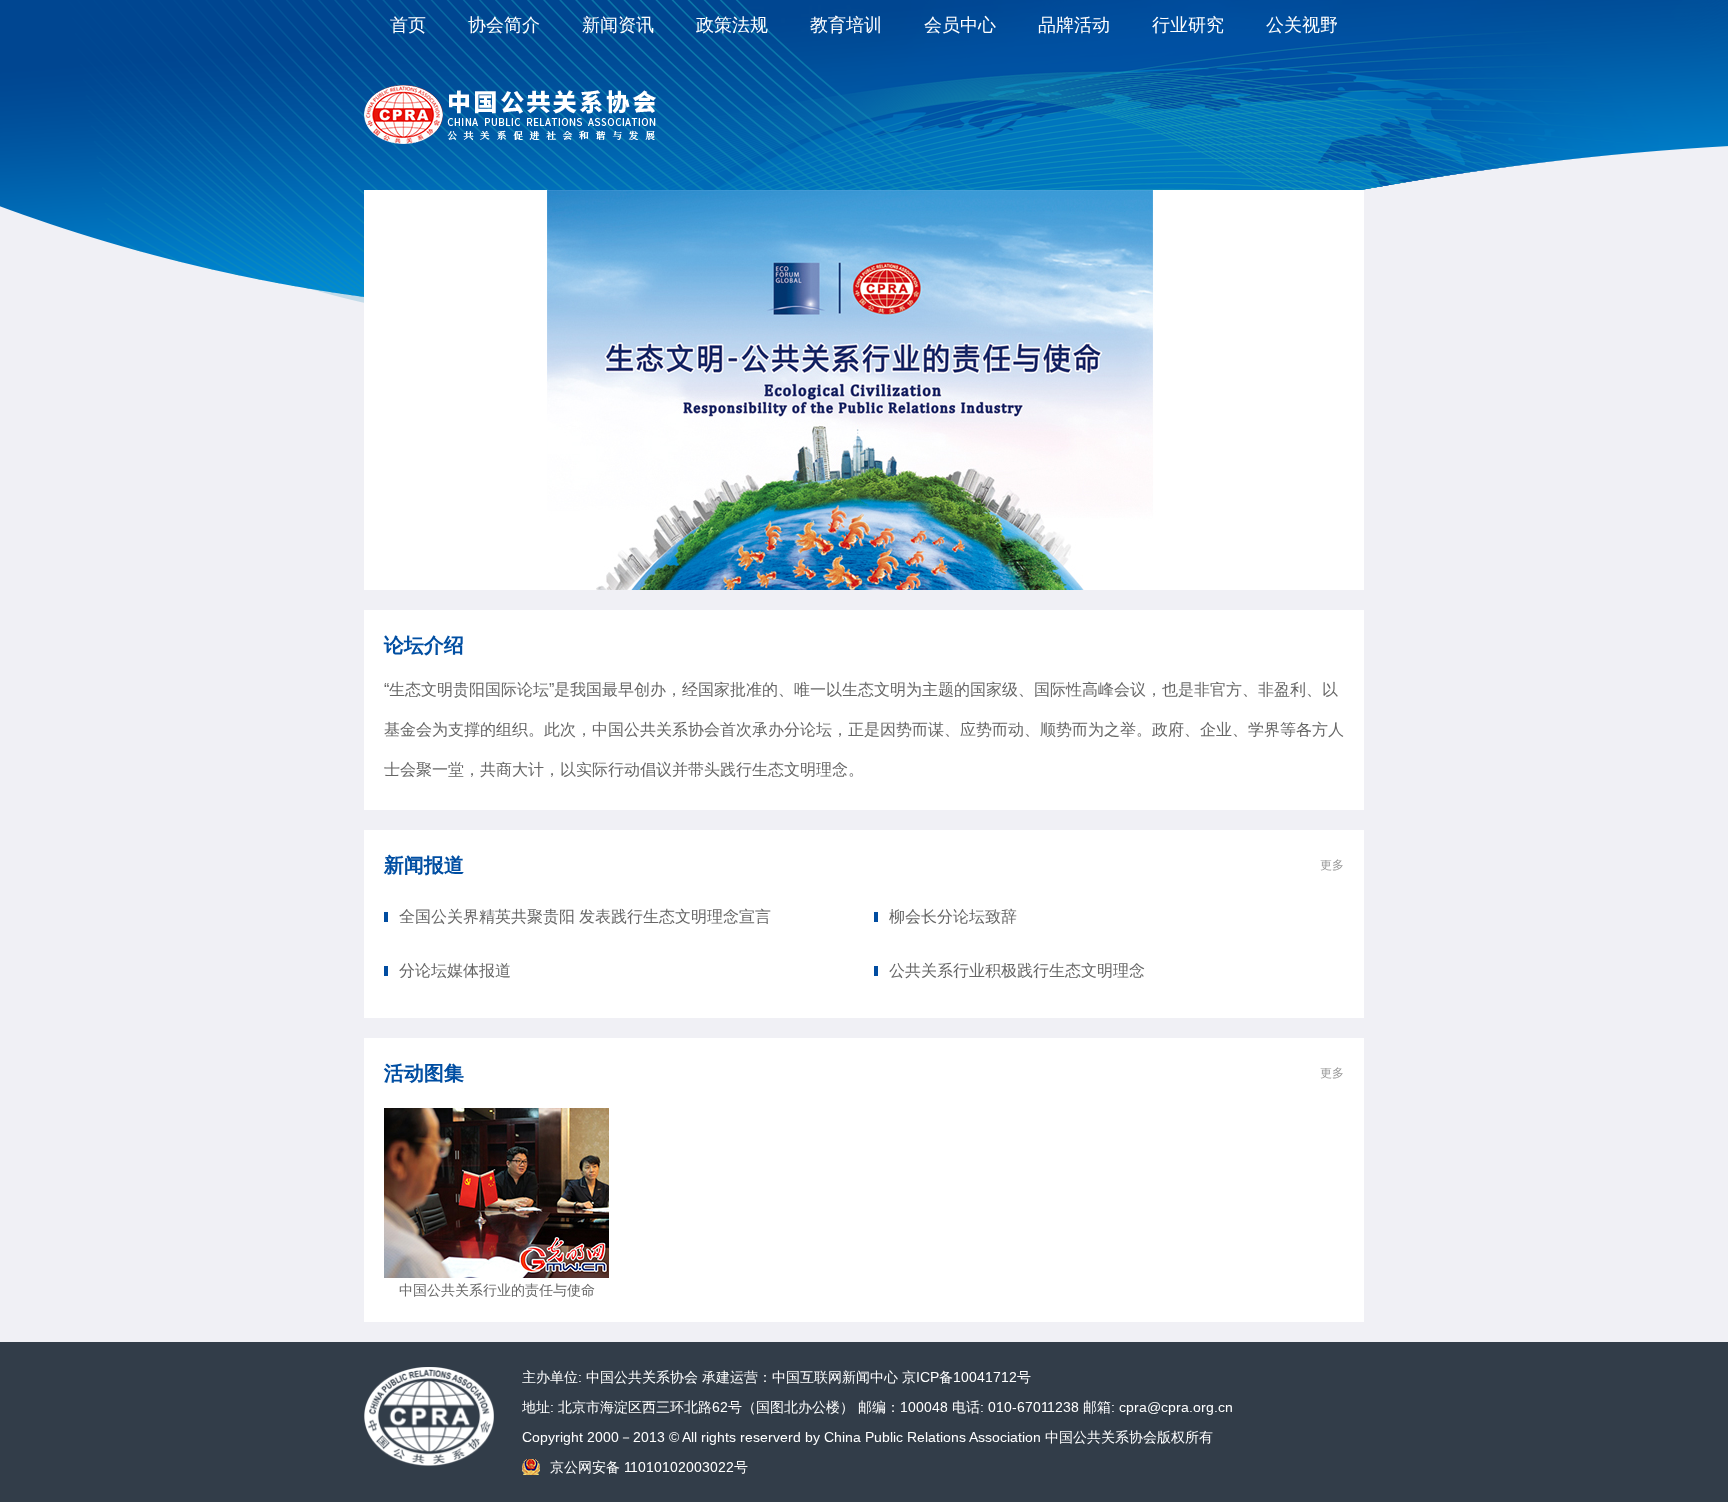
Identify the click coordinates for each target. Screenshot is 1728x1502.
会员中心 (960, 25)
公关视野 (1302, 25)
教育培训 (846, 25)
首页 (408, 25)
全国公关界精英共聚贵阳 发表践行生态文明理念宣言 (585, 916)
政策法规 (732, 25)
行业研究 (1188, 25)
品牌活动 (1074, 25)
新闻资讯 (618, 25)
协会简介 (504, 25)
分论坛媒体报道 (455, 970)
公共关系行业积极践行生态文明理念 (1017, 970)
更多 (1332, 865)
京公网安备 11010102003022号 (649, 1467)
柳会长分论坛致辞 (953, 916)
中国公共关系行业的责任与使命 (497, 1290)
